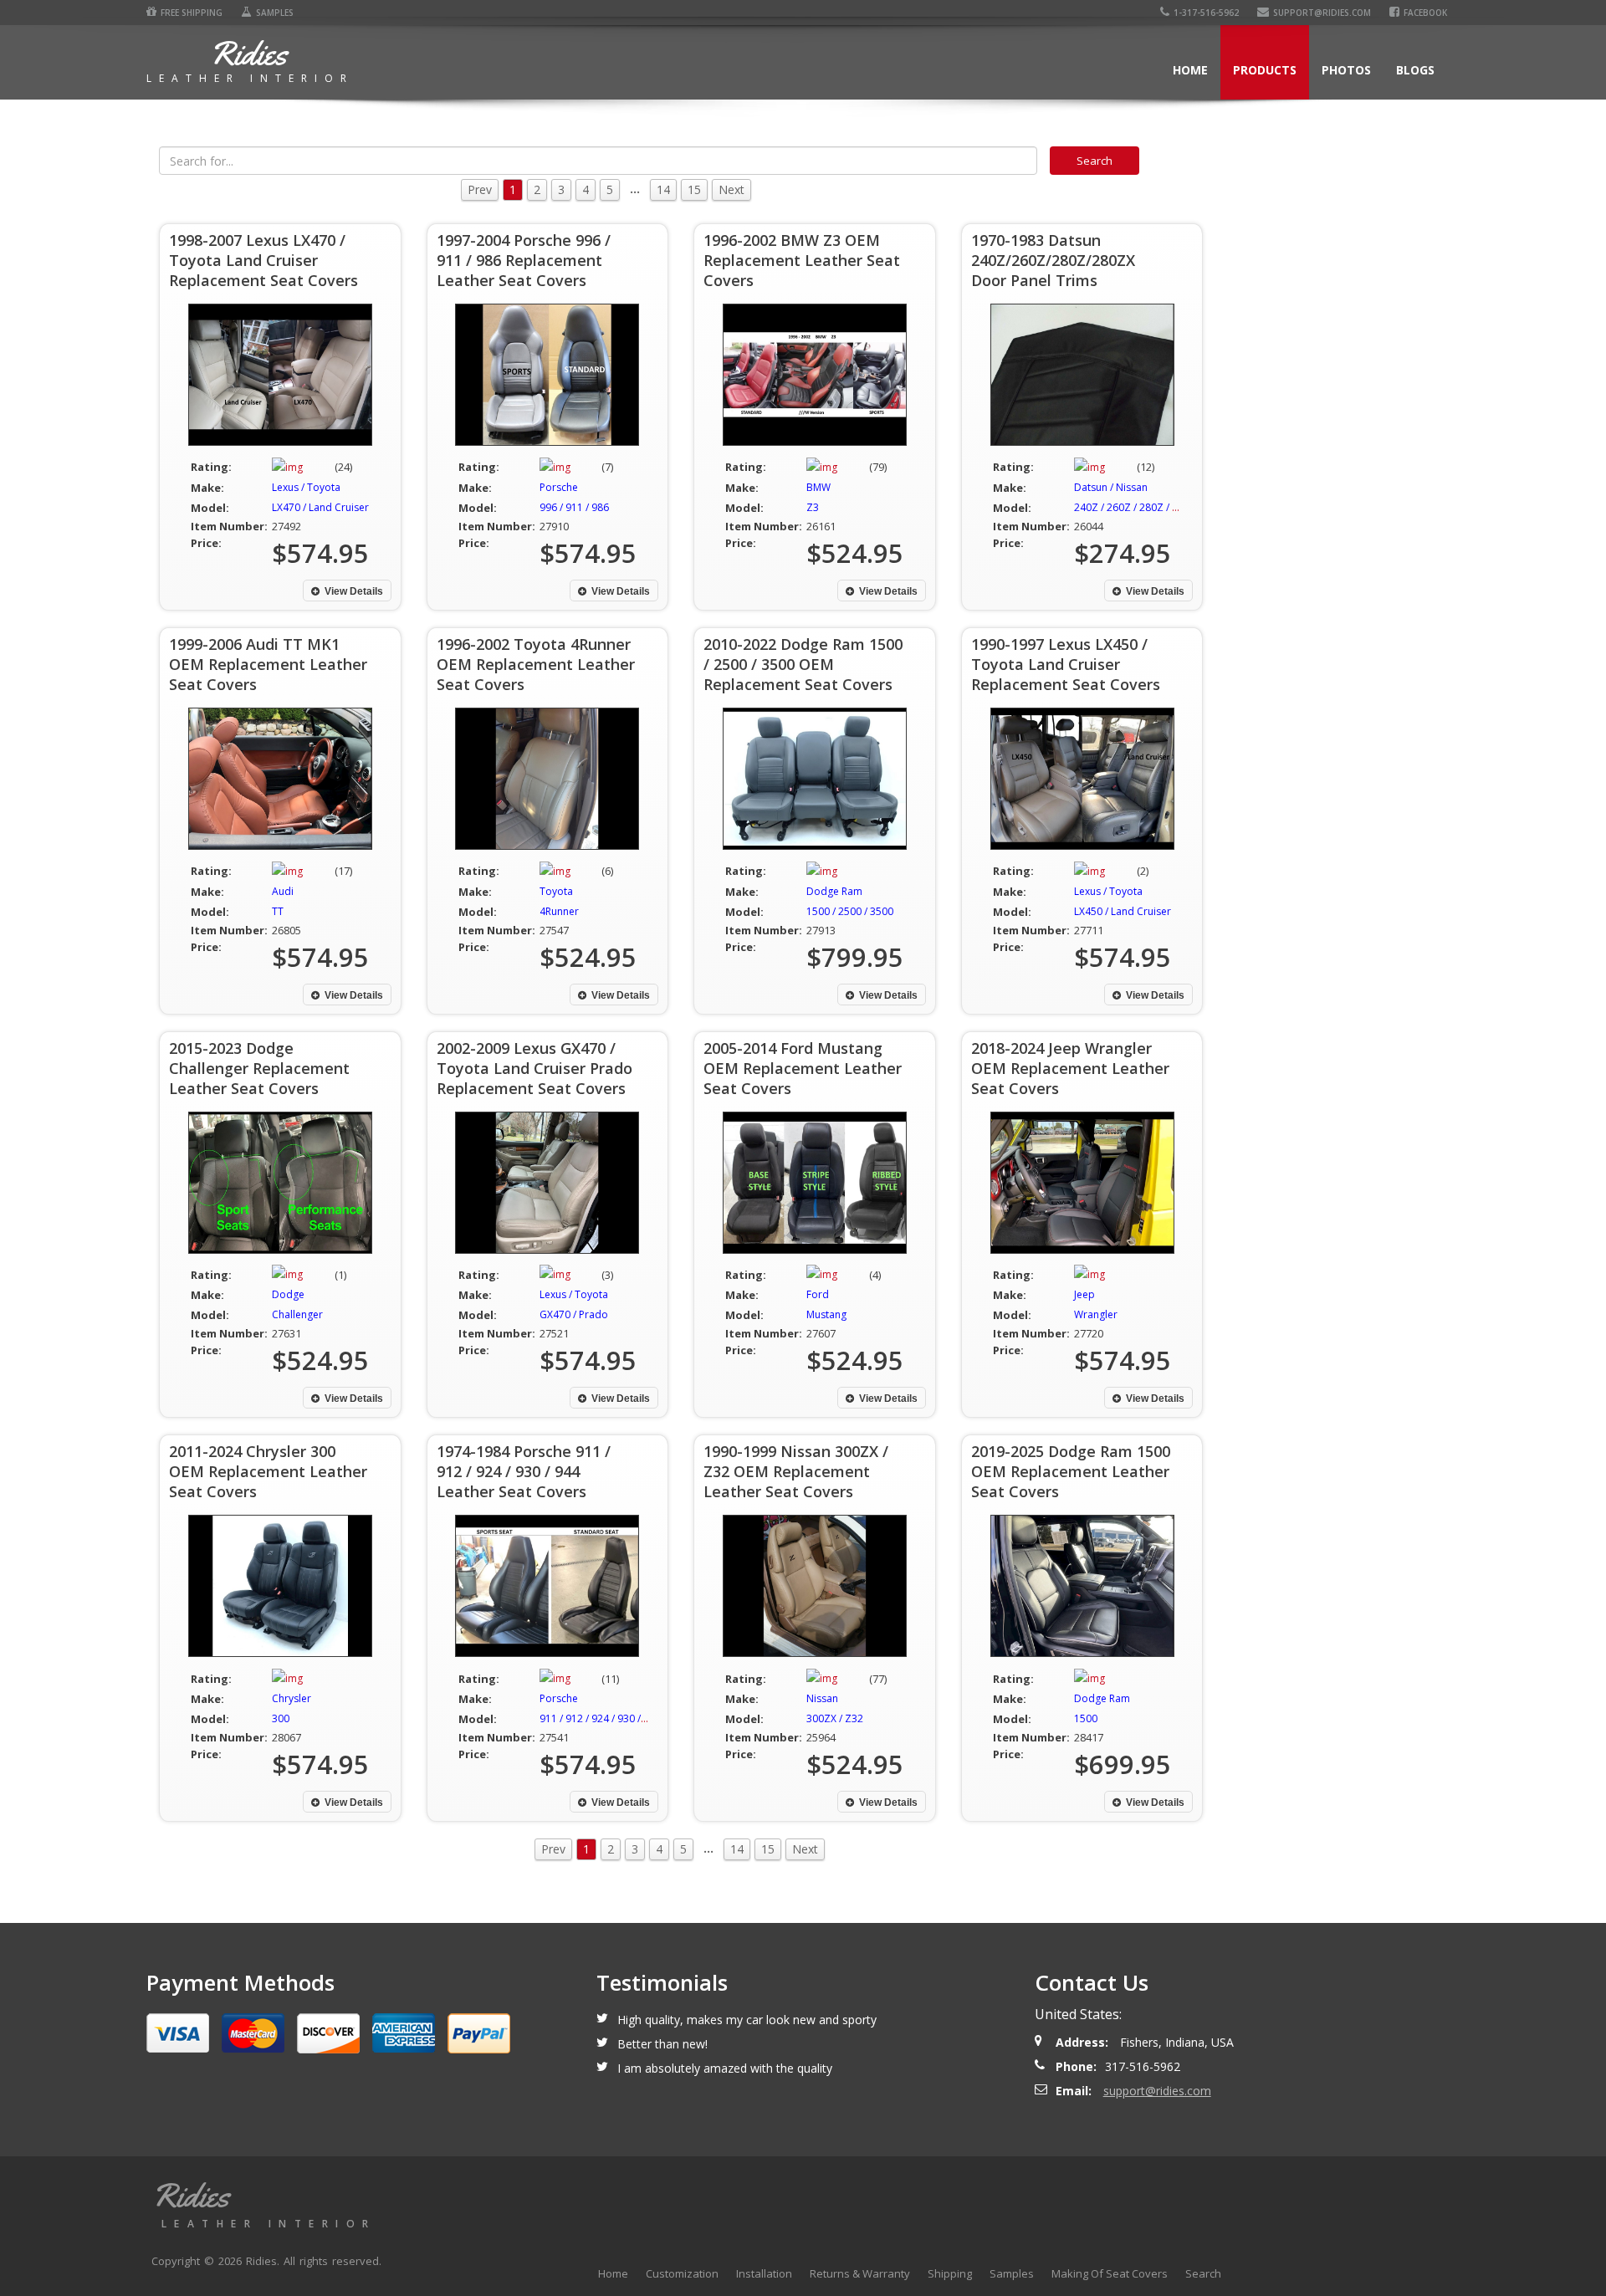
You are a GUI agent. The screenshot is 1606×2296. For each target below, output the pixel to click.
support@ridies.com (1322, 13)
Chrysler (292, 1698)
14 (663, 189)
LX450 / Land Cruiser (1123, 911)
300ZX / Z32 (835, 1718)
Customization (682, 2273)
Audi (283, 891)
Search (1203, 2273)
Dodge (288, 1294)
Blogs (1415, 70)
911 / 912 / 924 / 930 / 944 (600, 1718)
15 (694, 189)
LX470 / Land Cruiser (320, 507)
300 (281, 1718)
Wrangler (1096, 1314)
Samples (275, 13)
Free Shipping (192, 13)
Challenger (297, 1314)
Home (1190, 70)
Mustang (826, 1314)
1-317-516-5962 (1206, 13)
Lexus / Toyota (306, 487)
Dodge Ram (834, 891)
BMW (818, 487)
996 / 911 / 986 (574, 507)
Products (1265, 70)
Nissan (822, 1698)
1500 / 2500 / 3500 (850, 911)
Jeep (1084, 1294)
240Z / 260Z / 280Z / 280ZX (1138, 507)
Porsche (559, 487)
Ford (818, 1294)
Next (731, 189)
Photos (1346, 70)
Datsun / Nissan (1111, 487)
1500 (1086, 1718)
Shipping (950, 2273)
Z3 (813, 507)
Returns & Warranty (860, 2273)
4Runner (559, 911)
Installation (764, 2273)
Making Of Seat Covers (1110, 2273)
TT (278, 911)
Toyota (556, 891)
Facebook (1425, 13)
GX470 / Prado (574, 1314)
